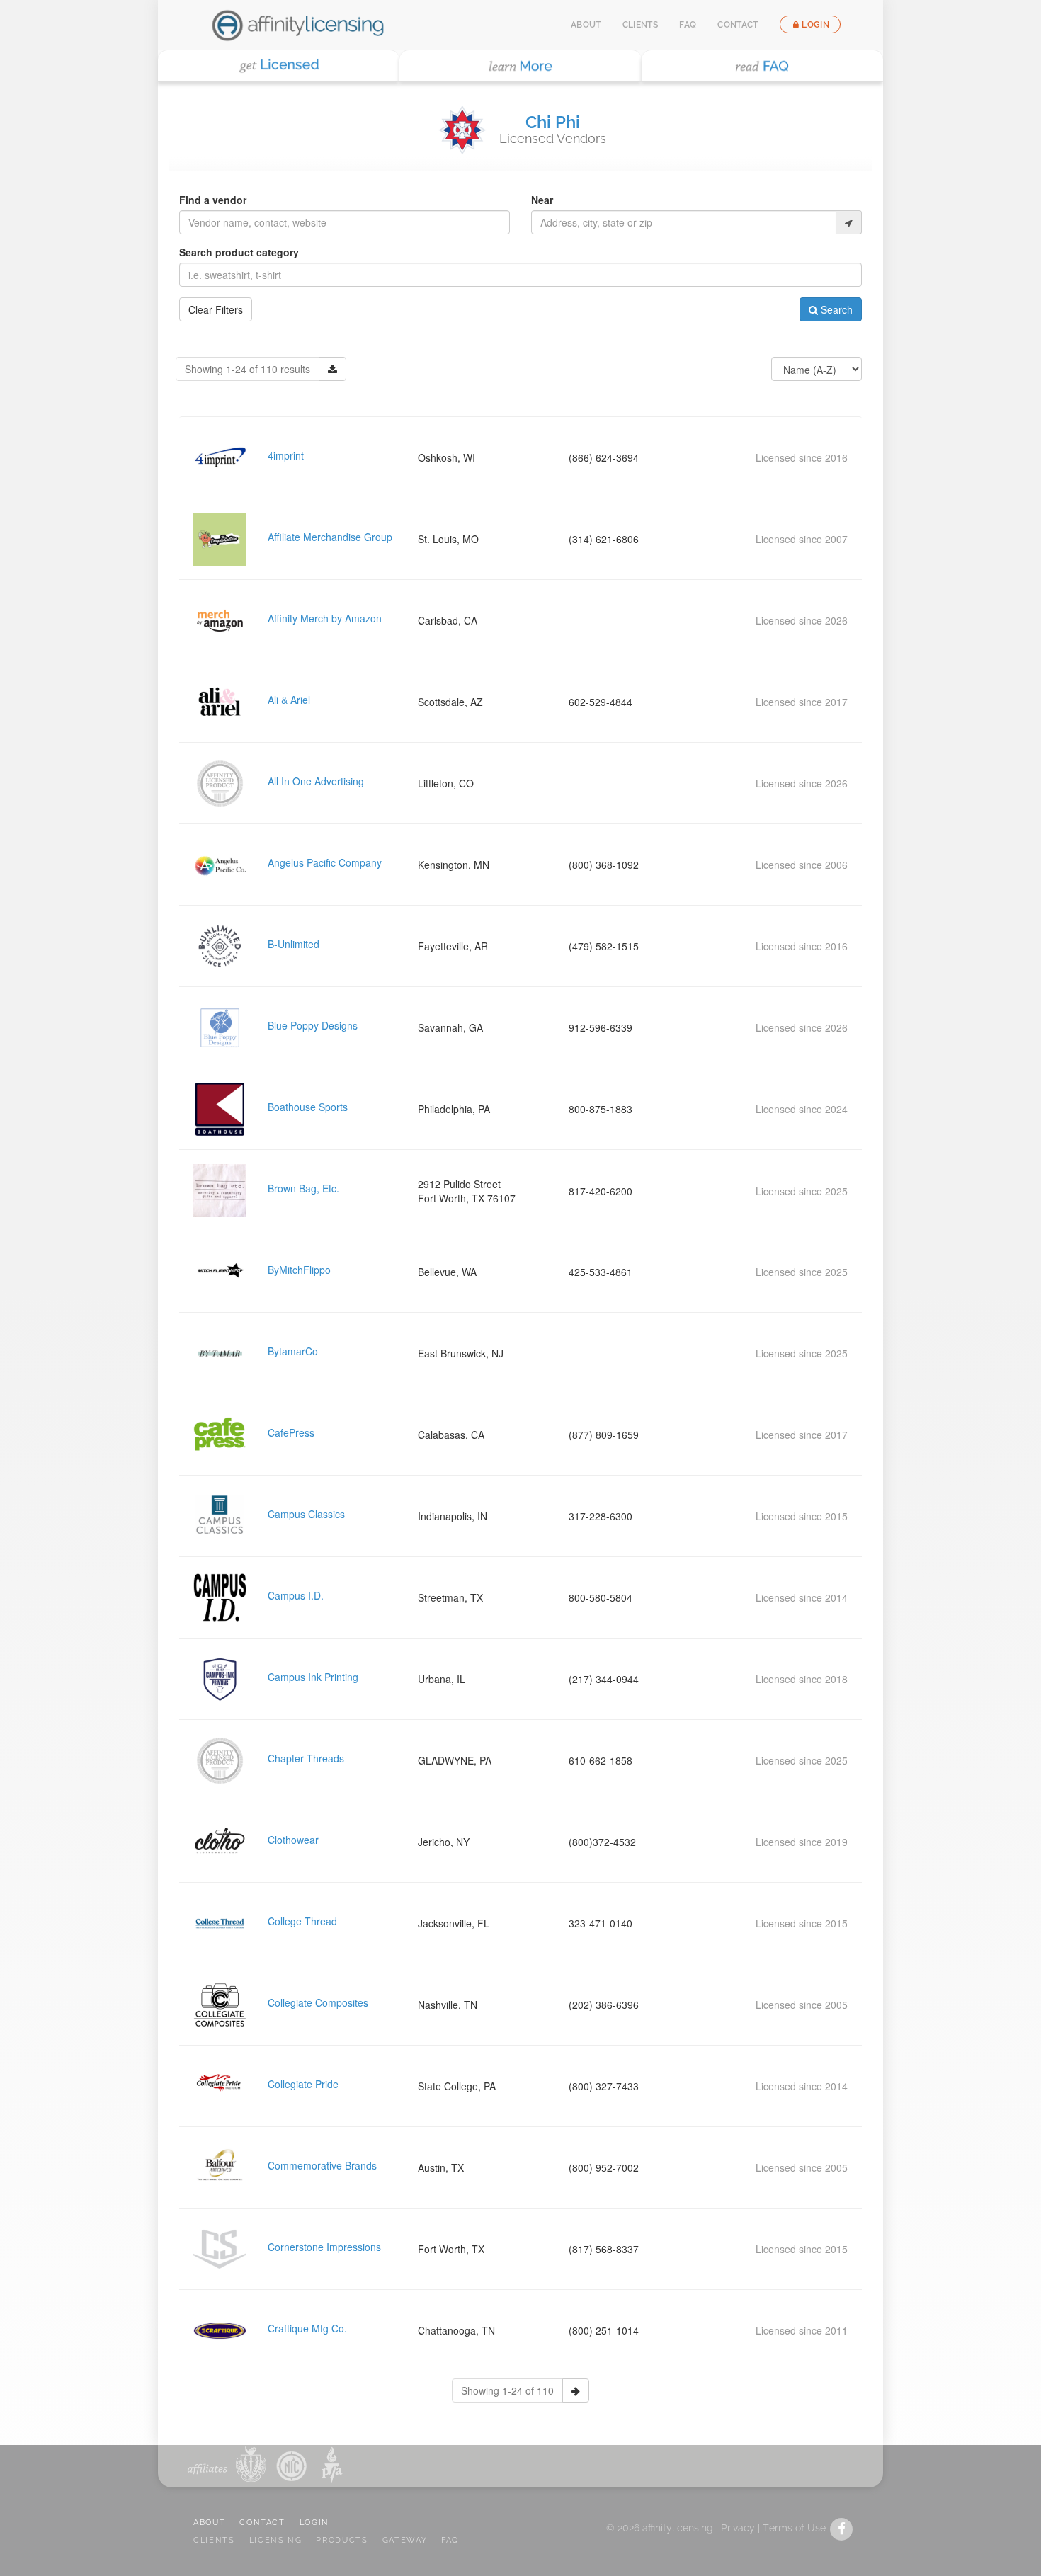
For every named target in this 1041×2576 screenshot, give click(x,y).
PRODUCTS (342, 2540)
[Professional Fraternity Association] (329, 2464)
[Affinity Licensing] (298, 25)
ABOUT (209, 2523)
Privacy (738, 2528)
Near (542, 200)
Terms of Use (794, 2528)
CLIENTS (214, 2540)
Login (815, 25)
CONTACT (262, 2523)
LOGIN (314, 2523)
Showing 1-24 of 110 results (248, 369)
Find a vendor (213, 200)
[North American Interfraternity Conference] (290, 2464)
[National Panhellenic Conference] (251, 2464)
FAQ (688, 25)
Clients (641, 25)
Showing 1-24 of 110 (507, 2390)
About (586, 25)
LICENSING (276, 2540)
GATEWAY (405, 2540)
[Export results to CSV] (332, 369)
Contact (738, 25)
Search (835, 309)
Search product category (239, 252)
